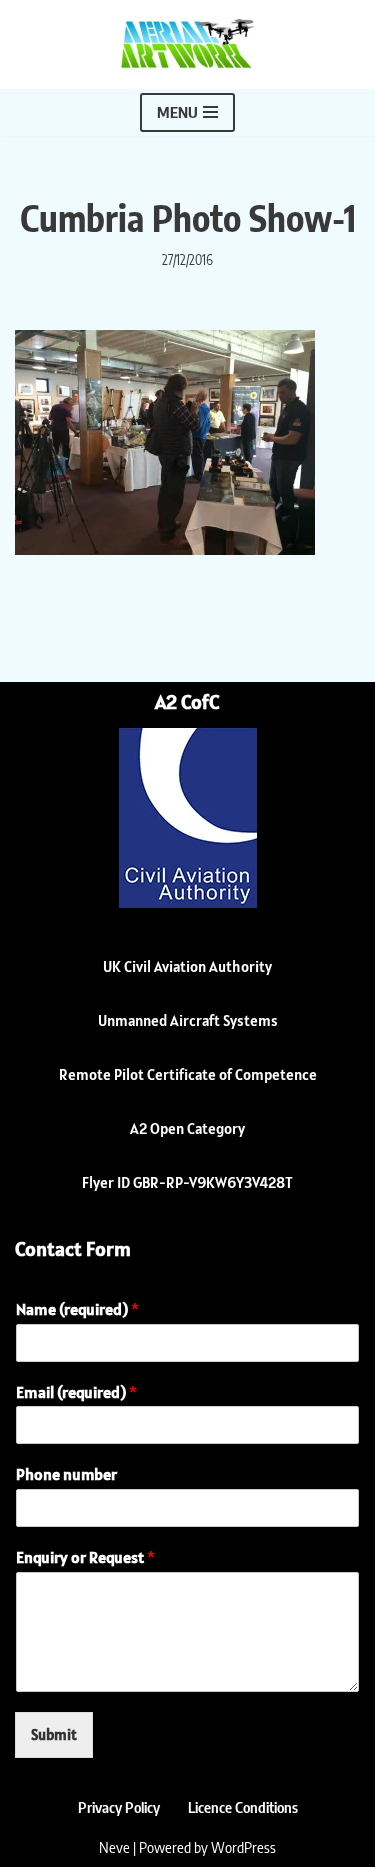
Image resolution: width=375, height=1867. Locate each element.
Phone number (66, 1474)
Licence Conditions (243, 1807)
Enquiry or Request (85, 1557)
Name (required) (77, 1309)
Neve (114, 1847)
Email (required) (76, 1392)
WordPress (243, 1847)
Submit (54, 1734)
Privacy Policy (119, 1807)
